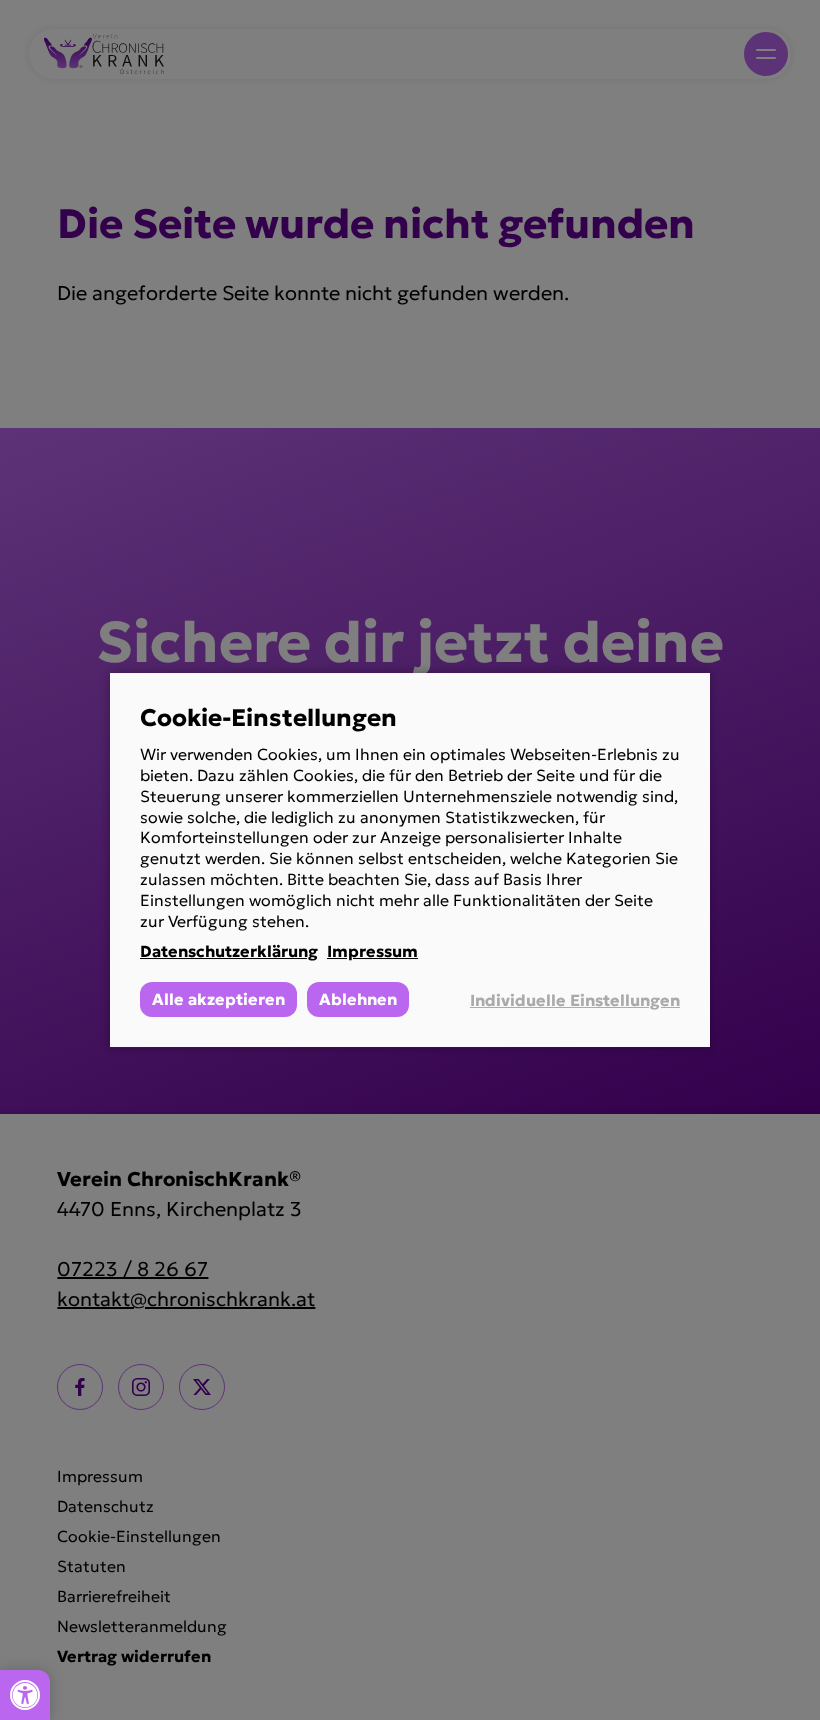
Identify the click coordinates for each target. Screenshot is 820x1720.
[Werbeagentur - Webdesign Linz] (809, 1687)
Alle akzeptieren (218, 999)
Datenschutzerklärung (229, 951)
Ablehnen (358, 999)
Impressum (372, 951)
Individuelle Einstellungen (575, 1000)
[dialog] (410, 860)
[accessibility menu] (25, 1695)
